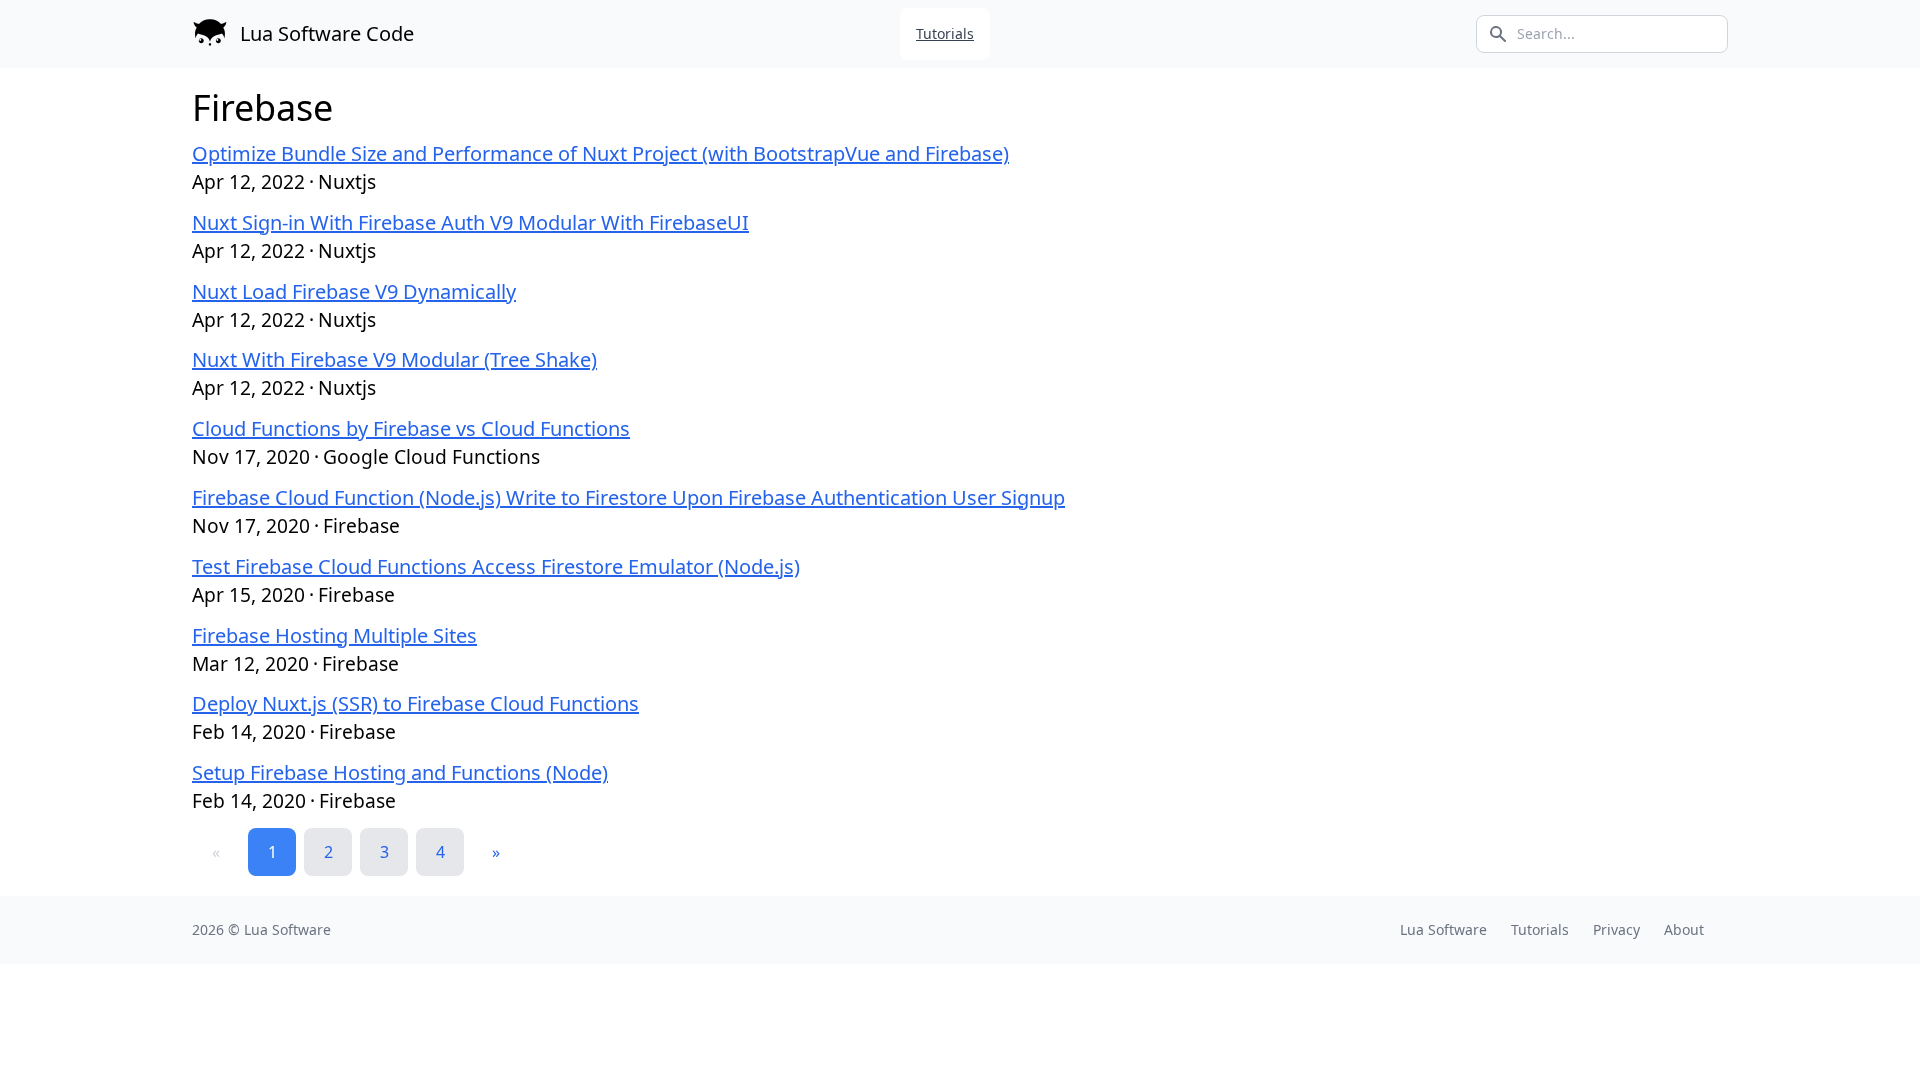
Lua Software (287, 929)
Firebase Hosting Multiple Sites (334, 635)
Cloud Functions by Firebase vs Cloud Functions (411, 428)
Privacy (1616, 929)
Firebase (361, 525)
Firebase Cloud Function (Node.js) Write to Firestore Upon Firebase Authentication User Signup (628, 497)
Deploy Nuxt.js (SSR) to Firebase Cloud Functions (415, 703)
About (1684, 929)
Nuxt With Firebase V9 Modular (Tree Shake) (394, 359)
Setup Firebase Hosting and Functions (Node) (400, 772)
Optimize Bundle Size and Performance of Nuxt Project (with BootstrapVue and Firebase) (600, 153)
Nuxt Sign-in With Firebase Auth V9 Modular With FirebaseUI (470, 222)
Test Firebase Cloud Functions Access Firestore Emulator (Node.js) (496, 566)
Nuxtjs (347, 181)
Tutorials (945, 33)
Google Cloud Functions (431, 456)
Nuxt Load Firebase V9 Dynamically (354, 291)
